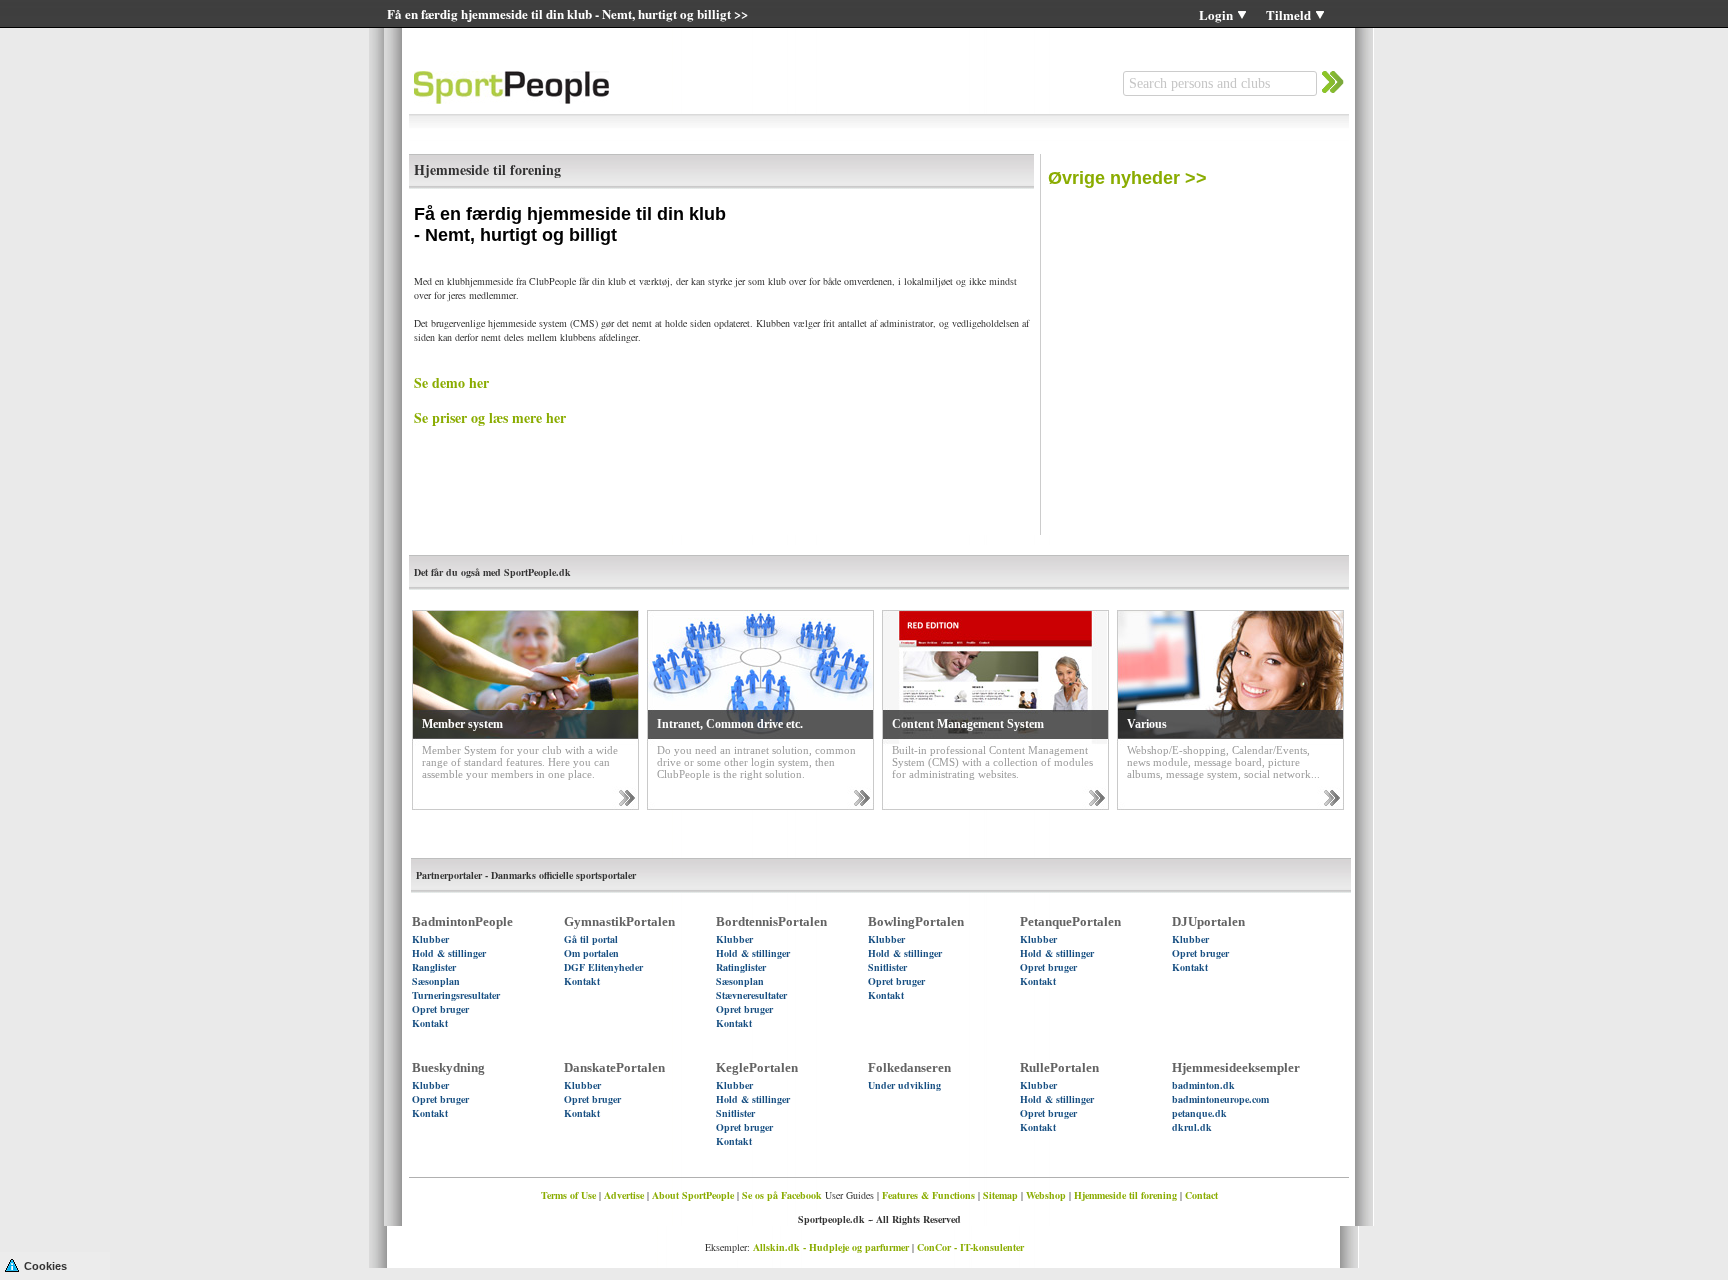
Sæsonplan (436, 981)
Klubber (430, 939)
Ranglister (434, 967)
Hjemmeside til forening (1125, 1195)
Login (1216, 14)
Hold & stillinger (449, 953)
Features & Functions (928, 1195)
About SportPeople (693, 1195)
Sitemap (1000, 1195)
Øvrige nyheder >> (1127, 178)
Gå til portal (591, 939)
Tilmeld (1288, 14)
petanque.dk (1199, 1113)
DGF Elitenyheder (603, 967)
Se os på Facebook (782, 1195)
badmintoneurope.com (1220, 1099)
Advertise (624, 1195)
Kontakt (430, 1023)
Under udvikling (904, 1085)
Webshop (1046, 1195)
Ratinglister (741, 967)
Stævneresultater (751, 995)
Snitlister (887, 967)
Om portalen (591, 953)
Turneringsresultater (456, 995)
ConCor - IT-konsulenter (970, 1247)
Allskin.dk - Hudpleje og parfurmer (831, 1247)
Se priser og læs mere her (490, 417)
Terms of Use (568, 1195)
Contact (1201, 1195)
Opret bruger (440, 1009)
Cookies (45, 1266)
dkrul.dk (1192, 1127)
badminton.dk (1203, 1085)
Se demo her (451, 382)
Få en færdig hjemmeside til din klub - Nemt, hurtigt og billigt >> (567, 13)
